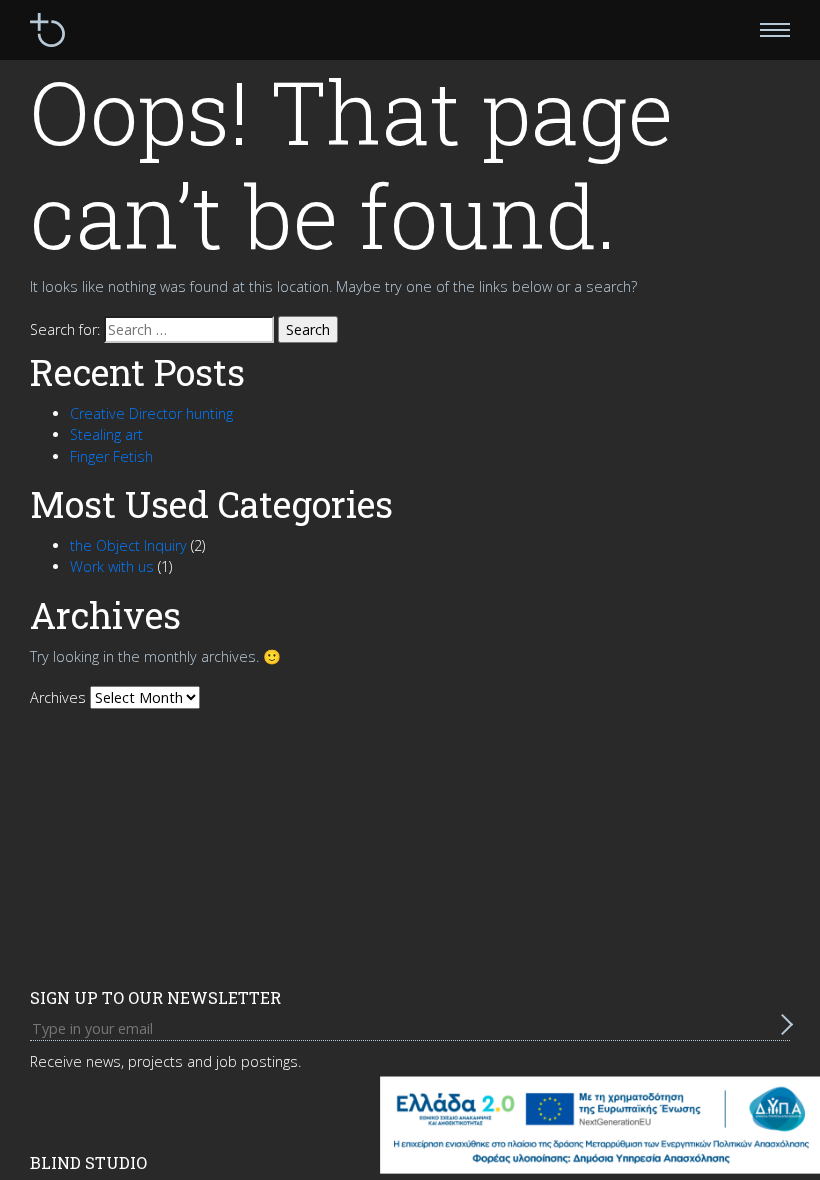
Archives (58, 697)
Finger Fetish (111, 456)
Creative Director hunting (151, 413)
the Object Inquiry (128, 545)
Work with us (112, 566)
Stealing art (106, 434)
